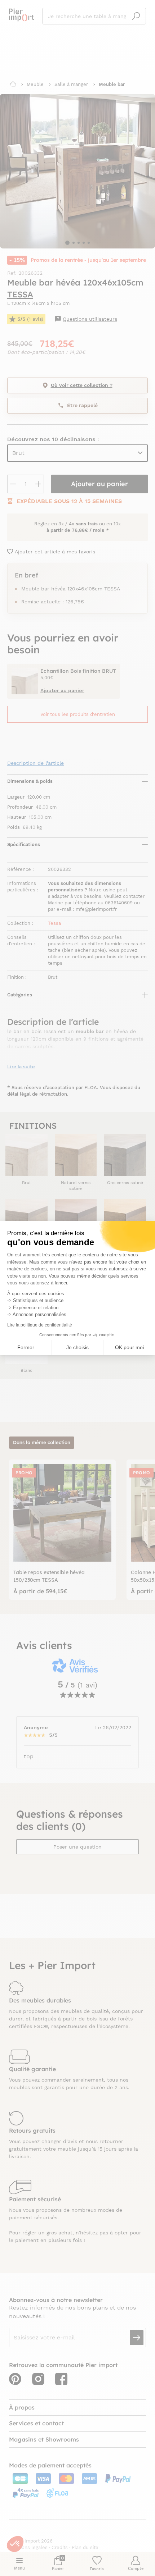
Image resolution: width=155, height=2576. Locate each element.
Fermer (26, 1347)
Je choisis (77, 1347)
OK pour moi (129, 1347)
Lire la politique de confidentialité (40, 1325)
